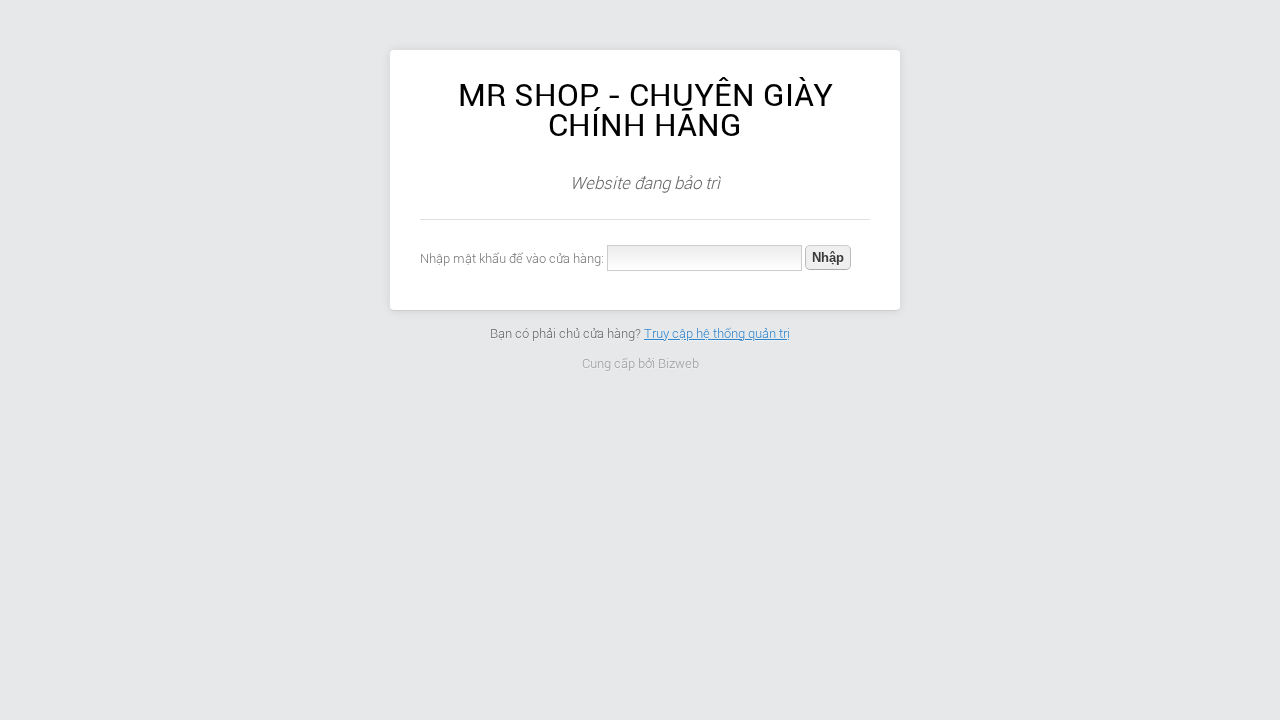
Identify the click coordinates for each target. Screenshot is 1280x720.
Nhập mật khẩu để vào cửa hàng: (512, 258)
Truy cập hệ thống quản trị (717, 333)
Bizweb (678, 363)
